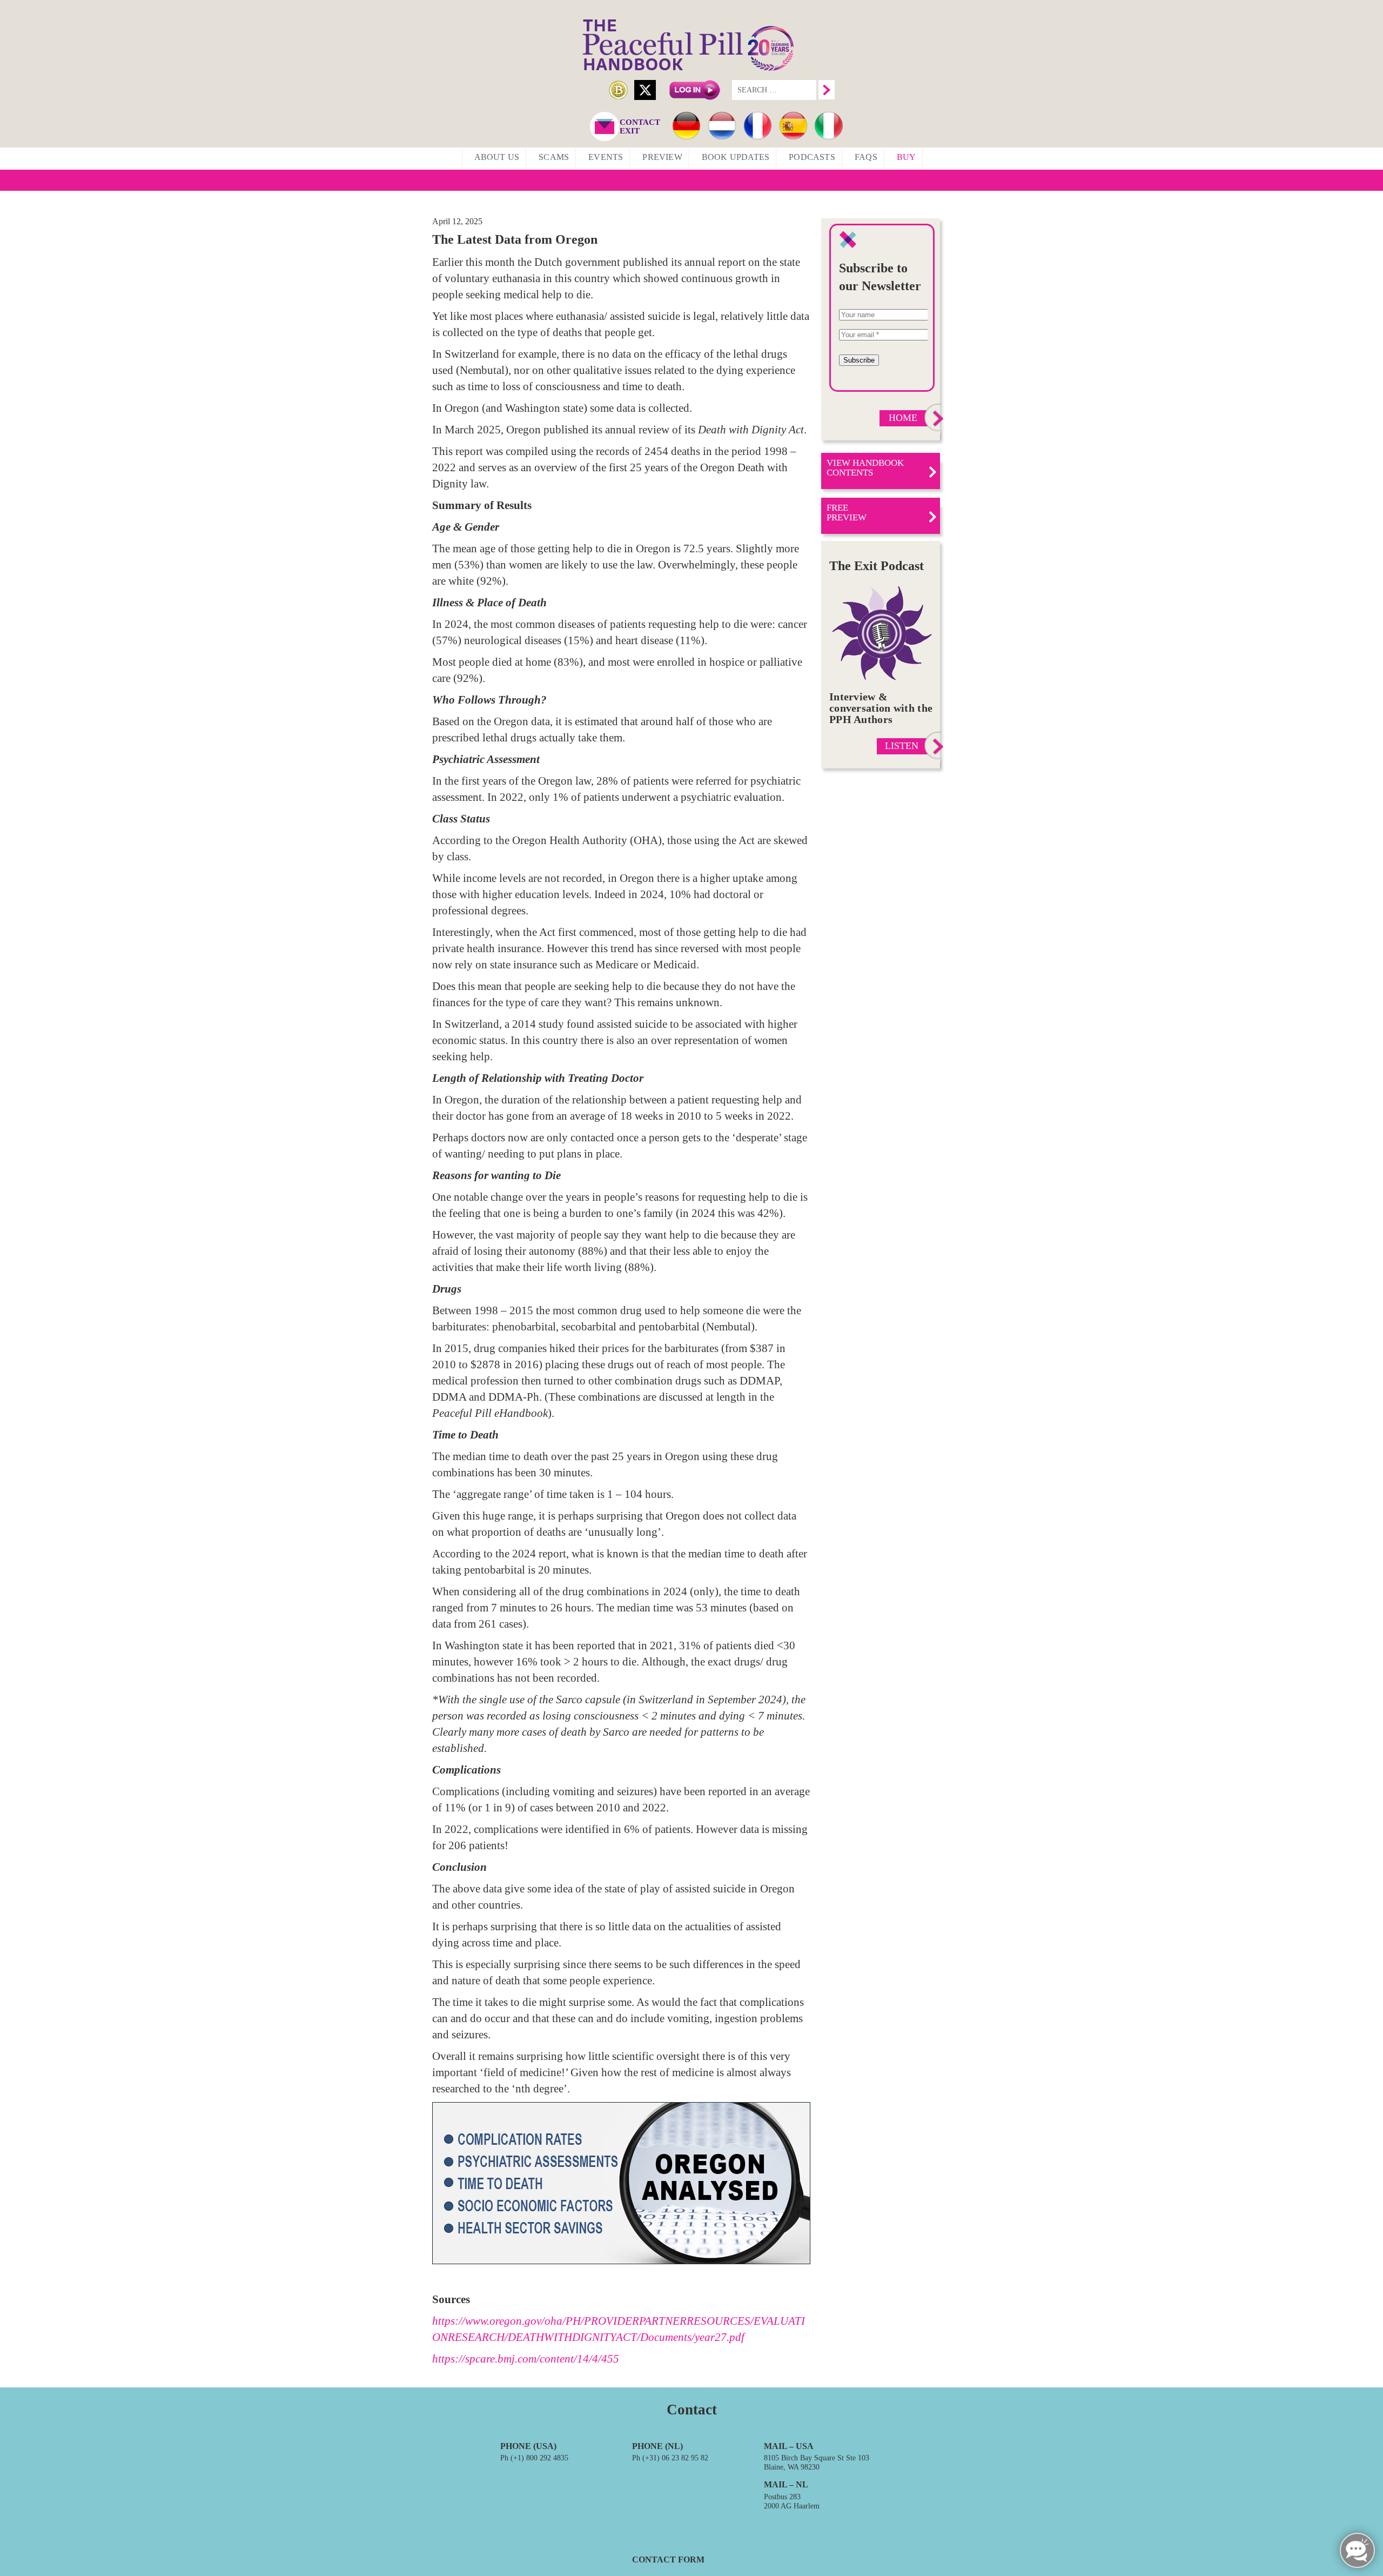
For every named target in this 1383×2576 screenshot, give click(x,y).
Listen (902, 746)
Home (903, 418)
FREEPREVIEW (847, 513)
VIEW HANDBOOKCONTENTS (865, 468)
